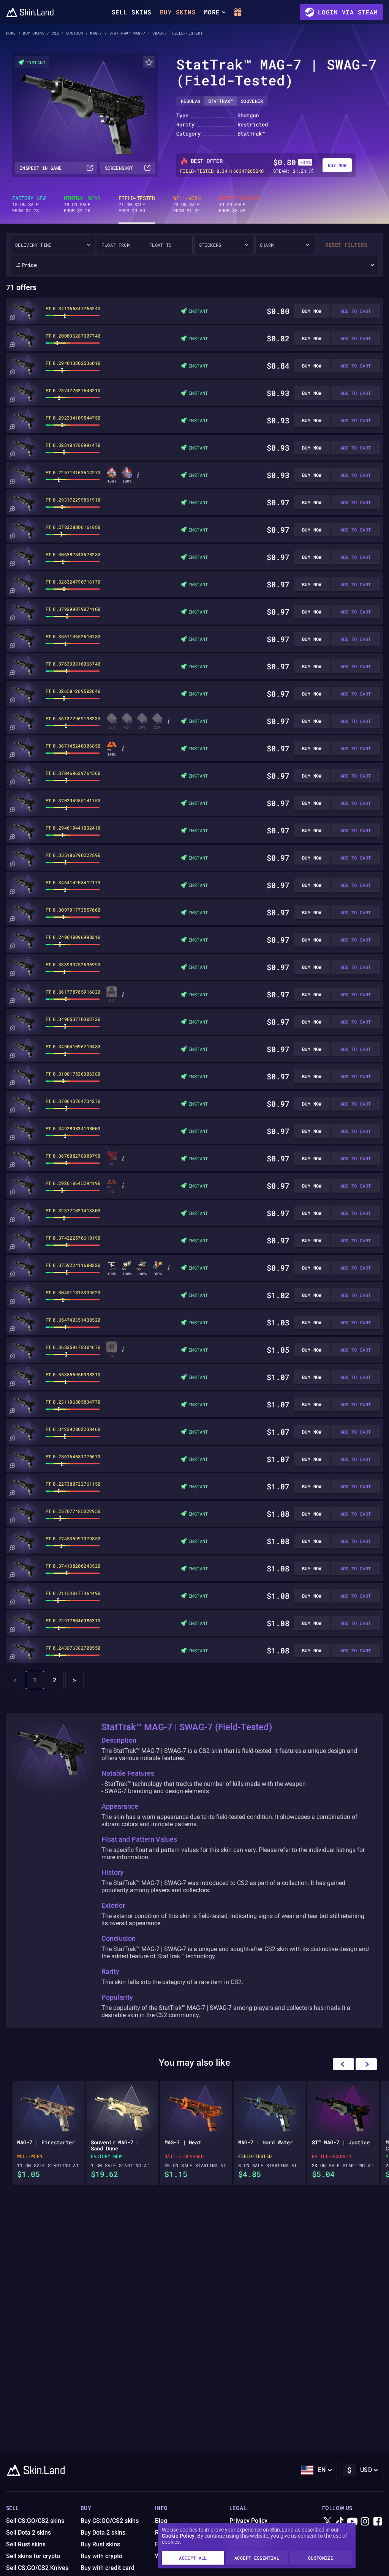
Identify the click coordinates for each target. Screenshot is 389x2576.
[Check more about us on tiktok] (340, 2522)
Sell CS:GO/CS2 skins (35, 2521)
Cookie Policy (178, 2536)
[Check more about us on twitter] (327, 2522)
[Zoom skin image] (12, 318)
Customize (321, 2558)
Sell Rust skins (26, 2544)
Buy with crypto (101, 2556)
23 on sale (187, 204)
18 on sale (29, 204)
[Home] (30, 12)
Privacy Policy (248, 2521)
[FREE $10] (238, 12)
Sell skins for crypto (33, 2556)
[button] (366, 2064)
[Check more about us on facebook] (378, 2522)
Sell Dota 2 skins (28, 2533)
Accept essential (257, 2558)
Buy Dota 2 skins (103, 2533)
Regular (191, 101)
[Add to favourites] (149, 62)
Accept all (193, 2558)
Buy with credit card (108, 2568)
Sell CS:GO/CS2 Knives (37, 2568)
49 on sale (240, 204)
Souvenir (252, 101)
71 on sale (137, 204)
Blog (161, 2521)
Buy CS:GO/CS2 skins (110, 2521)
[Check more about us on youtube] (353, 2522)
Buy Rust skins (100, 2544)
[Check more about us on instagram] (365, 2522)
